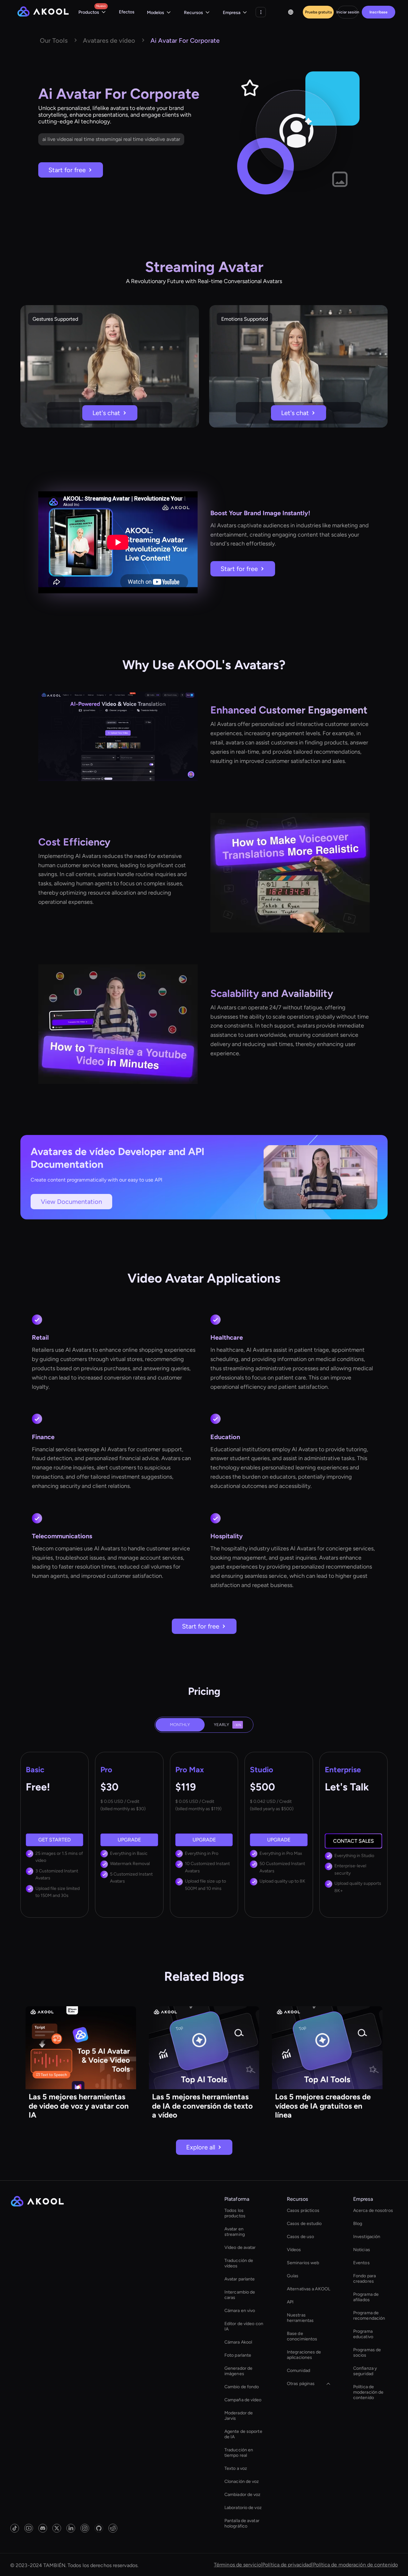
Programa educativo (363, 2334)
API (290, 2302)
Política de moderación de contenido (368, 2392)
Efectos (127, 12)
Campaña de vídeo (243, 2400)
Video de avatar (240, 2247)
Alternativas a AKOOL (309, 2289)
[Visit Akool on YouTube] (29, 2528)
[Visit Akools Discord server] (43, 2528)
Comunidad (299, 2371)
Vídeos (294, 2250)
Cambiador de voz (243, 2495)
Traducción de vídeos (239, 2263)
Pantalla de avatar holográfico (242, 2523)
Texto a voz (236, 2468)
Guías (293, 2276)
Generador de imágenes (238, 2371)
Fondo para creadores (364, 2279)
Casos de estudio (304, 2224)
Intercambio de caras (240, 2295)
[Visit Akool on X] (57, 2528)
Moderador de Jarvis (239, 2416)
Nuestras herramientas (300, 2318)
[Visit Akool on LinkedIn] (71, 2528)
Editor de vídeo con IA (244, 2326)
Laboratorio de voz (243, 2508)
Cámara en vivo (240, 2311)
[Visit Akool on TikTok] (15, 2528)
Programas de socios (367, 2353)
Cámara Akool (238, 2342)
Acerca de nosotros (373, 2210)
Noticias (362, 2250)
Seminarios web (303, 2263)
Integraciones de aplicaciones (304, 2355)
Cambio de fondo (242, 2387)
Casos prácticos (303, 2210)
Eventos (361, 2263)
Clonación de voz (242, 2481)
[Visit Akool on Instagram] (85, 2528)
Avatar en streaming (235, 2232)
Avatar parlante (240, 2279)
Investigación (367, 2237)
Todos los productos (235, 2213)
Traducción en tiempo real (239, 2453)
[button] (92, 12)
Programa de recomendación (369, 2316)
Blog (358, 2224)
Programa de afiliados (366, 2297)
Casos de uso (300, 2237)
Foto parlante (238, 2355)
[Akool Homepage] (43, 12)
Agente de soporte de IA (243, 2434)
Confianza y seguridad (365, 2371)
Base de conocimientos (302, 2336)
